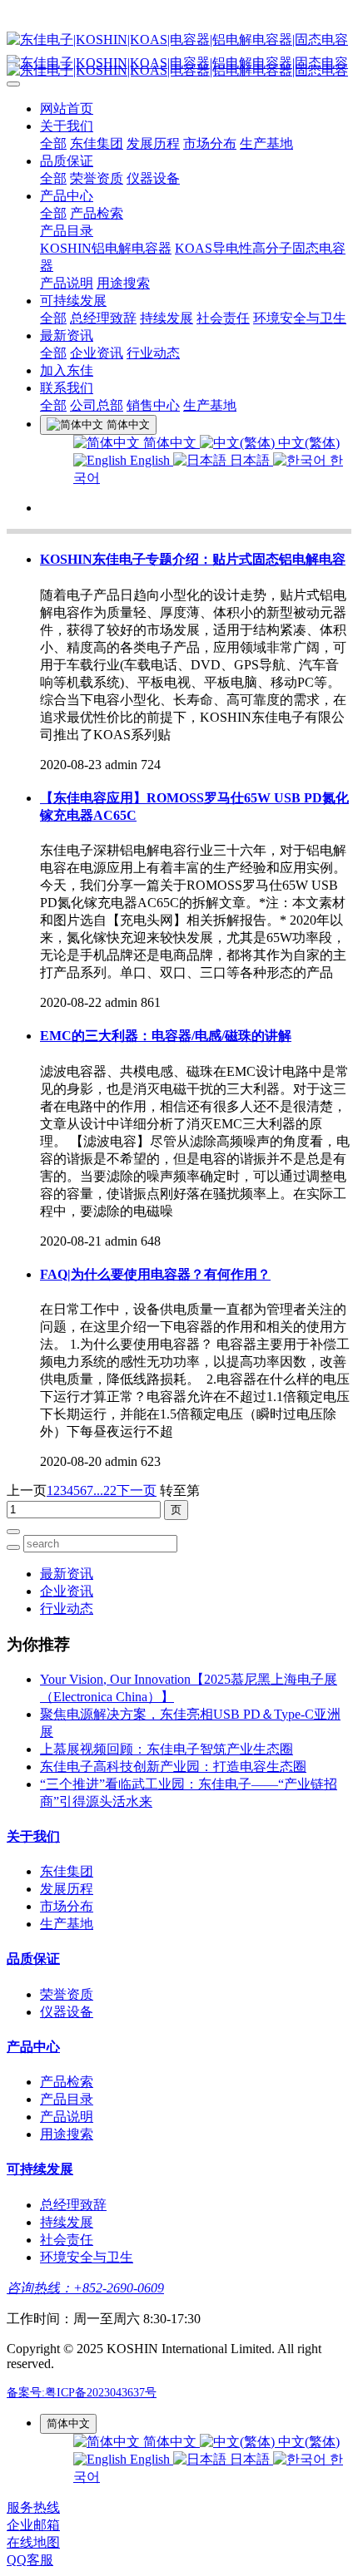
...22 (105, 1490)
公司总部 (97, 405)
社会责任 (223, 318)
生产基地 (266, 143)
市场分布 (210, 143)
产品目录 (67, 231)
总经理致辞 (103, 318)
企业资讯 (97, 353)
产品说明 (67, 283)
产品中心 (67, 196)
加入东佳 (67, 370)
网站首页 (67, 109)
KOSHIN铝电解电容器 (106, 248)
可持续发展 (73, 301)
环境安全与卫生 (300, 318)
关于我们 (67, 126)
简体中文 (170, 443)
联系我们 (67, 388)
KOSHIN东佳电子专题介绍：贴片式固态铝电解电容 (193, 559)
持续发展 (167, 318)
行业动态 (153, 353)
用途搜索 (123, 283)
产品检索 (97, 213)
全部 (53, 143)
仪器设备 (153, 178)
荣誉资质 (97, 178)
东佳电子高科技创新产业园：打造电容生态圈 (173, 1767)
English (150, 460)
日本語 (250, 460)
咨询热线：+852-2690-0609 (85, 2288)
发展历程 (153, 143)
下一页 (137, 1490)
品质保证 (67, 161)
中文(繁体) (307, 443)
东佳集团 (97, 143)
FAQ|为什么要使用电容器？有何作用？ (155, 1274)
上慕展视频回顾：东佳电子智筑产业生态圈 (167, 1749)
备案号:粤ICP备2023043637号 (82, 2393)
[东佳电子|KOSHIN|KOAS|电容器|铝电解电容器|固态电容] (179, 40)
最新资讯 (67, 336)
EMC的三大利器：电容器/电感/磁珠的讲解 (166, 1036)
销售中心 (153, 405)
